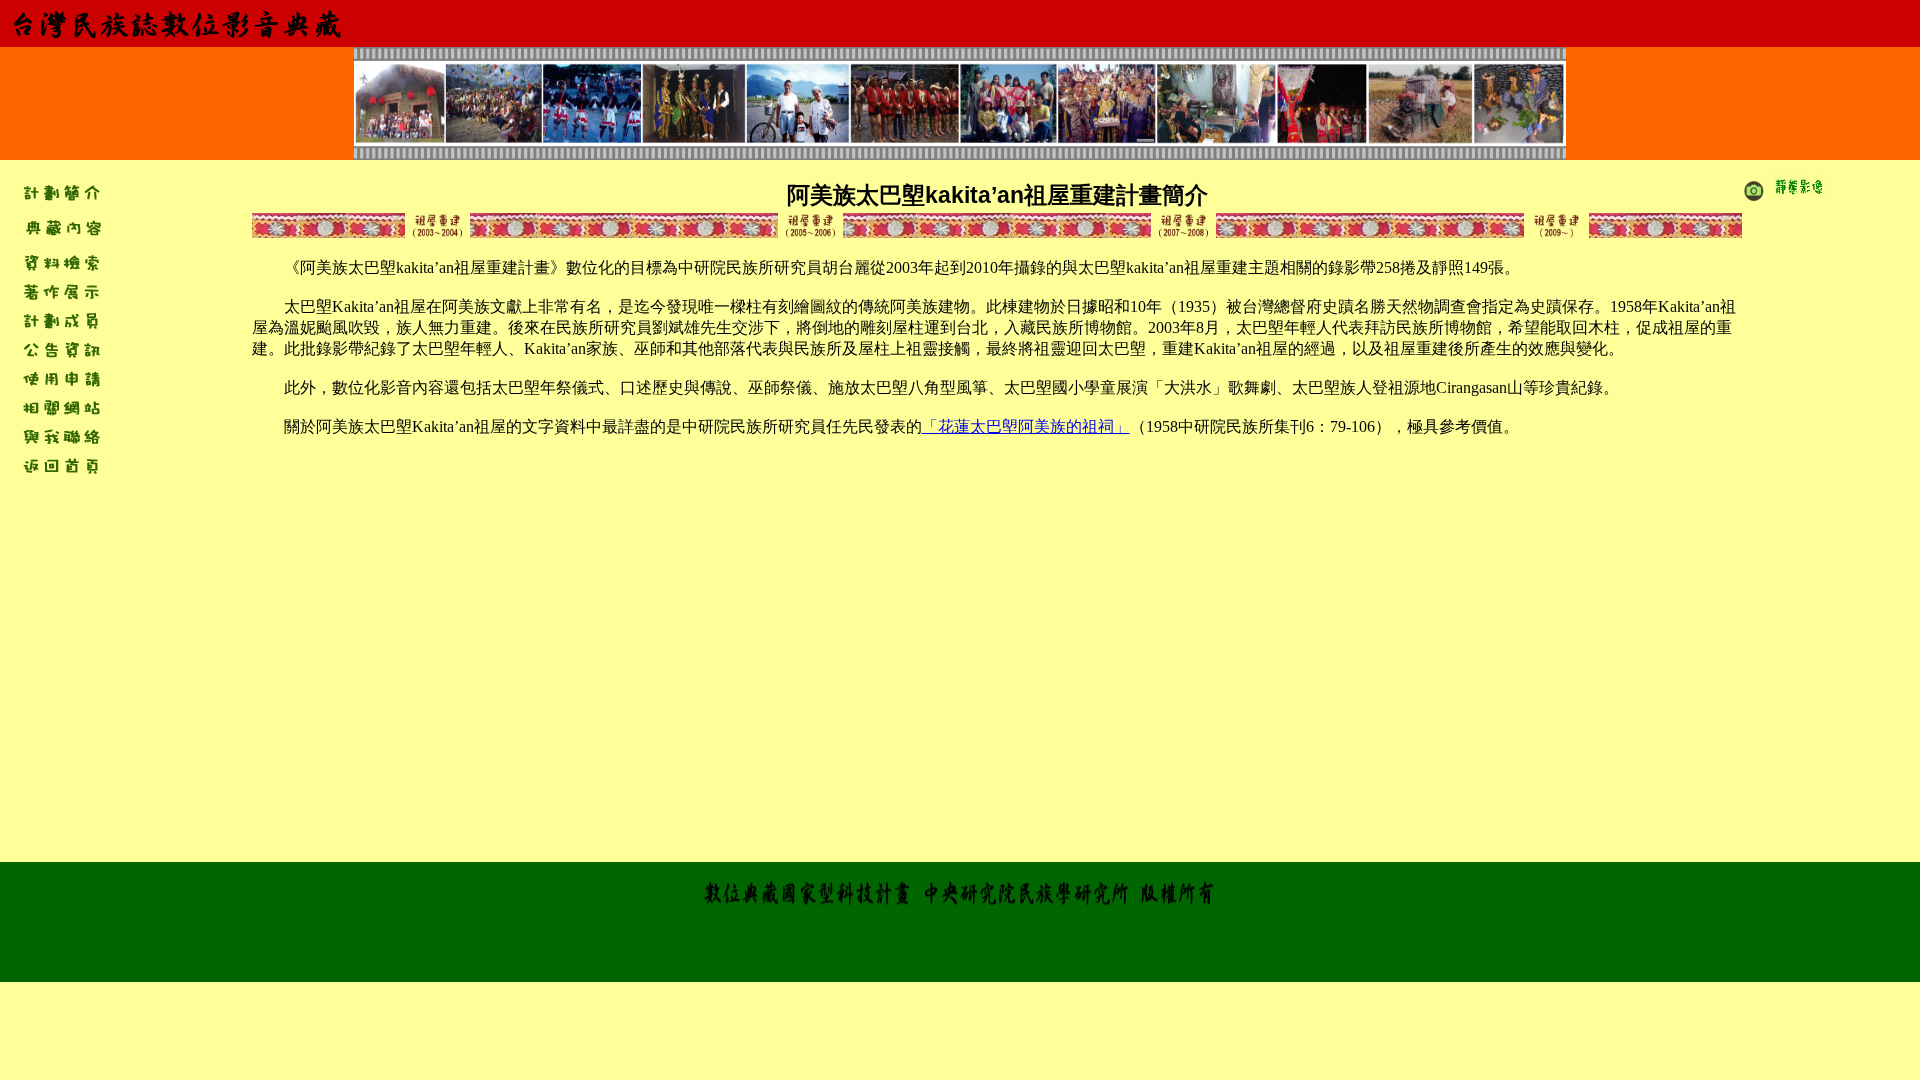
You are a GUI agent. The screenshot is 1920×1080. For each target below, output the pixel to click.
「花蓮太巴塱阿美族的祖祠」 (1026, 426)
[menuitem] (62, 226)
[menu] (60, 226)
